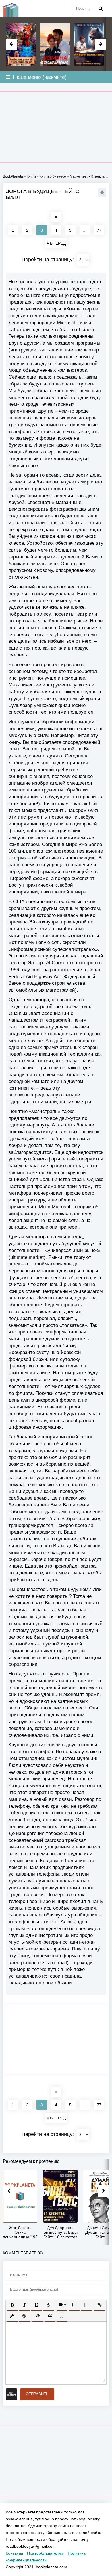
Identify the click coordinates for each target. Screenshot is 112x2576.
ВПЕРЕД (57, 243)
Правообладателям (45, 2553)
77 (99, 230)
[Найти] (101, 9)
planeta (14, 9)
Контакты (14, 2553)
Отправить (37, 2394)
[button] (12, 2305)
